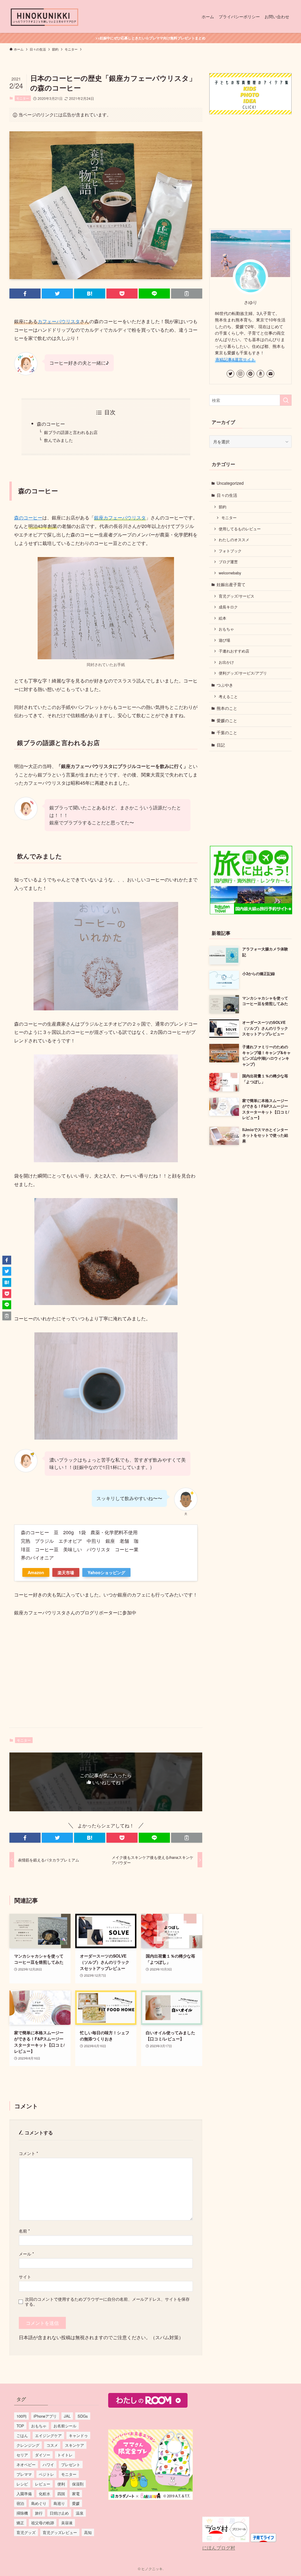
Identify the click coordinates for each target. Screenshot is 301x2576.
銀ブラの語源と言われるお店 (71, 432)
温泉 (80, 2513)
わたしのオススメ (234, 540)
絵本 (223, 618)
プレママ (24, 2474)
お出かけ (226, 662)
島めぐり (39, 2503)
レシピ (22, 2484)
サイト (25, 2276)
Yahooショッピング (106, 1572)
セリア (22, 2455)
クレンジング (28, 2445)
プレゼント (71, 2465)
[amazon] (260, 374)
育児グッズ (26, 2532)
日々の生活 (227, 495)
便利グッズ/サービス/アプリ (243, 673)
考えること (228, 697)
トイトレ (65, 2455)
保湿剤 (78, 2484)
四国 (61, 2494)
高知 (88, 2532)
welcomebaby (230, 573)
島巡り (59, 2503)
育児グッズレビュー (60, 2532)
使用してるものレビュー (240, 529)
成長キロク (228, 607)
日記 (221, 745)
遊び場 (224, 640)
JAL (67, 2416)
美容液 (67, 2523)
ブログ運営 (228, 562)
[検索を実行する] (286, 400)
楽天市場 (66, 1572)
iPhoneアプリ (45, 2416)
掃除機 (22, 2513)
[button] (25, 294)
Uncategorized (230, 483)
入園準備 (24, 2494)
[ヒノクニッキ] (45, 16)
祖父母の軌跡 (43, 2523)
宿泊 (20, 2503)
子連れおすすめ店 (234, 651)
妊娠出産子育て (231, 584)
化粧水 (45, 2494)
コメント (29, 2153)
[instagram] (240, 374)
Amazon (36, 1572)
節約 (223, 507)
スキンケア (75, 2445)
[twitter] (230, 374)
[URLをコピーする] (187, 294)
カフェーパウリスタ (59, 321)
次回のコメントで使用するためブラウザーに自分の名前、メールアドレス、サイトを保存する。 (107, 2301)
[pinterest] (250, 374)
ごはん (22, 2435)
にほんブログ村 (219, 2548)
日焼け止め (59, 2513)
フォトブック (230, 551)
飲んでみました (58, 440)
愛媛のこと (227, 720)
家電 (76, 2494)
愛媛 (76, 2503)
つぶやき (225, 685)
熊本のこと (227, 708)
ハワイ (48, 2465)
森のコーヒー (51, 424)
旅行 (39, 2513)
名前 (24, 2231)
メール (26, 2254)
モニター (23, 98)
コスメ (52, 2445)
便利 (61, 2484)
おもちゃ (226, 629)
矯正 (20, 2523)
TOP (20, 2426)
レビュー (43, 2484)
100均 (21, 2416)
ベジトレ (46, 2474)
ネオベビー (26, 2465)
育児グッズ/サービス (236, 596)
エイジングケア (48, 2435)
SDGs (83, 2416)
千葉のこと (227, 732)
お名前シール (65, 2426)
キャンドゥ (78, 2435)
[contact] (270, 374)
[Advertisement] (106, 1677)
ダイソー (43, 2455)
